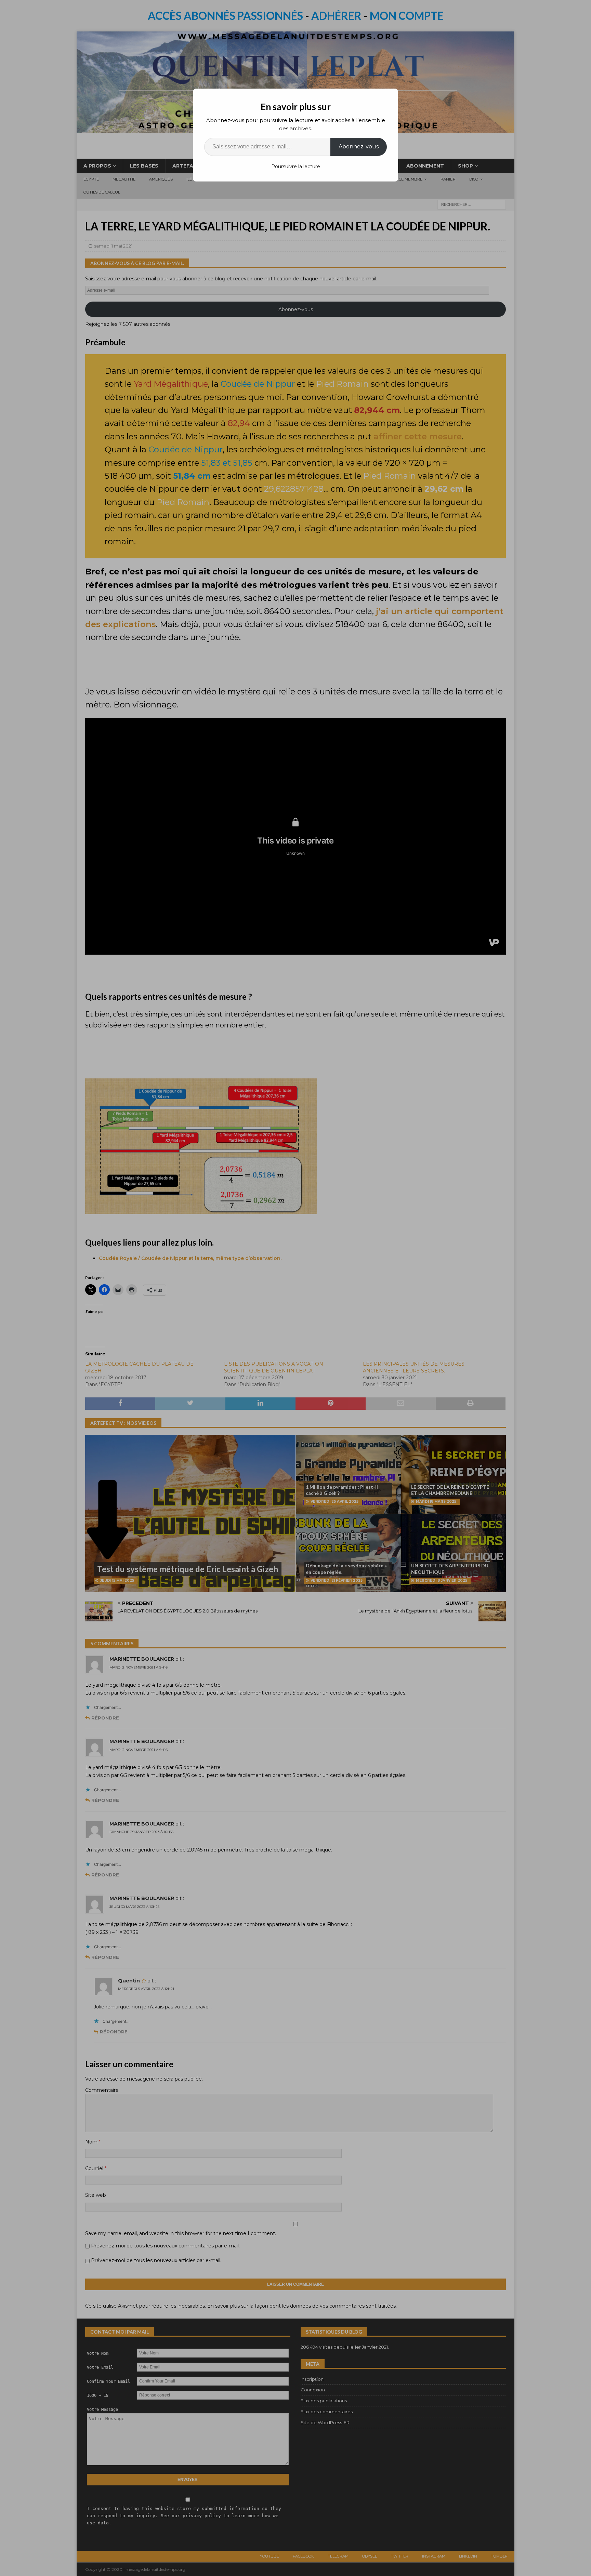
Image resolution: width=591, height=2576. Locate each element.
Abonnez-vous (359, 147)
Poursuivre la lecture (296, 167)
